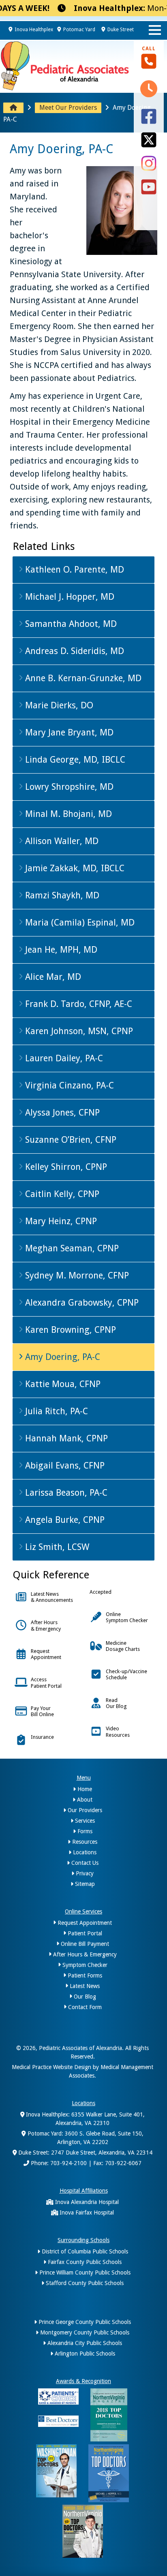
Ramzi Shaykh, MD (61, 895)
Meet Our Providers (68, 108)
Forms (84, 1831)
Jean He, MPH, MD (60, 950)
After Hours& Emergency (46, 1625)
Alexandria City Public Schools (84, 2343)
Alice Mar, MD (52, 977)
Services (84, 1821)
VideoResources (118, 1732)
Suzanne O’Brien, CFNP (70, 1140)
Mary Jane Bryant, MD (68, 732)
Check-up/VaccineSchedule (126, 1674)
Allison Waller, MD (61, 841)
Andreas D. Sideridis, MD (73, 651)
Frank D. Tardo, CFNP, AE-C (77, 1004)
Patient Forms (84, 1975)
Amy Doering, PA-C (61, 1357)
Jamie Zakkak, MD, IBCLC (74, 868)
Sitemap (84, 1884)
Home (84, 1789)
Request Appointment (84, 1923)
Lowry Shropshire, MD (68, 787)
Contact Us (84, 1863)
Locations (84, 1852)
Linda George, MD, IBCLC (74, 760)
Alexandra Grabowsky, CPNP (81, 1303)
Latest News (84, 1986)
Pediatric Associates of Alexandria (80, 2048)
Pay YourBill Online (42, 1711)
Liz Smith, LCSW (56, 1547)
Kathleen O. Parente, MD (73, 570)
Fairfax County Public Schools (84, 2262)
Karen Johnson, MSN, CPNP (78, 1031)
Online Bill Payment (84, 1944)
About (84, 1800)
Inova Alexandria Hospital (86, 2202)
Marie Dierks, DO (58, 705)
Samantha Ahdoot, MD (70, 624)
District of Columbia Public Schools (84, 2251)
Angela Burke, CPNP (64, 1520)
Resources (84, 1842)
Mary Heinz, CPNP (60, 1221)
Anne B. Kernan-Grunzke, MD (82, 678)
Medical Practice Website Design (51, 2067)
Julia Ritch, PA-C (55, 1411)
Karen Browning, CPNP (69, 1330)
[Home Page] (13, 108)
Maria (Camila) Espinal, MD (79, 922)
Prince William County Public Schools (84, 2272)
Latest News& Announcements (52, 1597)
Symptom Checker (84, 1965)
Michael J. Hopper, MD (69, 597)
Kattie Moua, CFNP (62, 1384)
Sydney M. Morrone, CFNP (76, 1275)
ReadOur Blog (116, 1703)
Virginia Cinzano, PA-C (68, 1085)
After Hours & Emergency (84, 1954)
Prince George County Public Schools (84, 2322)
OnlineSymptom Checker (127, 1617)
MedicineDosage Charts (123, 1646)
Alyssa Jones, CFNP (61, 1113)
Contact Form (84, 2007)
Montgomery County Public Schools (84, 2332)
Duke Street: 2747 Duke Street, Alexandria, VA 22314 (85, 2153)
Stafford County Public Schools (84, 2283)
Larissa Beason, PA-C (65, 1493)
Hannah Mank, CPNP (65, 1438)
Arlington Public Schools (84, 2354)
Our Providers (84, 1810)
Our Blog (84, 1997)
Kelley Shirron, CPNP (65, 1167)
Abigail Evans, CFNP (64, 1465)
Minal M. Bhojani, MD (67, 814)
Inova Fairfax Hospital (86, 2213)
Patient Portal (84, 1933)
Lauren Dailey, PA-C (63, 1058)
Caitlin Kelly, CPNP (61, 1194)
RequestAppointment (46, 1654)
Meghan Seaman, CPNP (71, 1248)
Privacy (84, 1873)
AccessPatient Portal (46, 1682)
